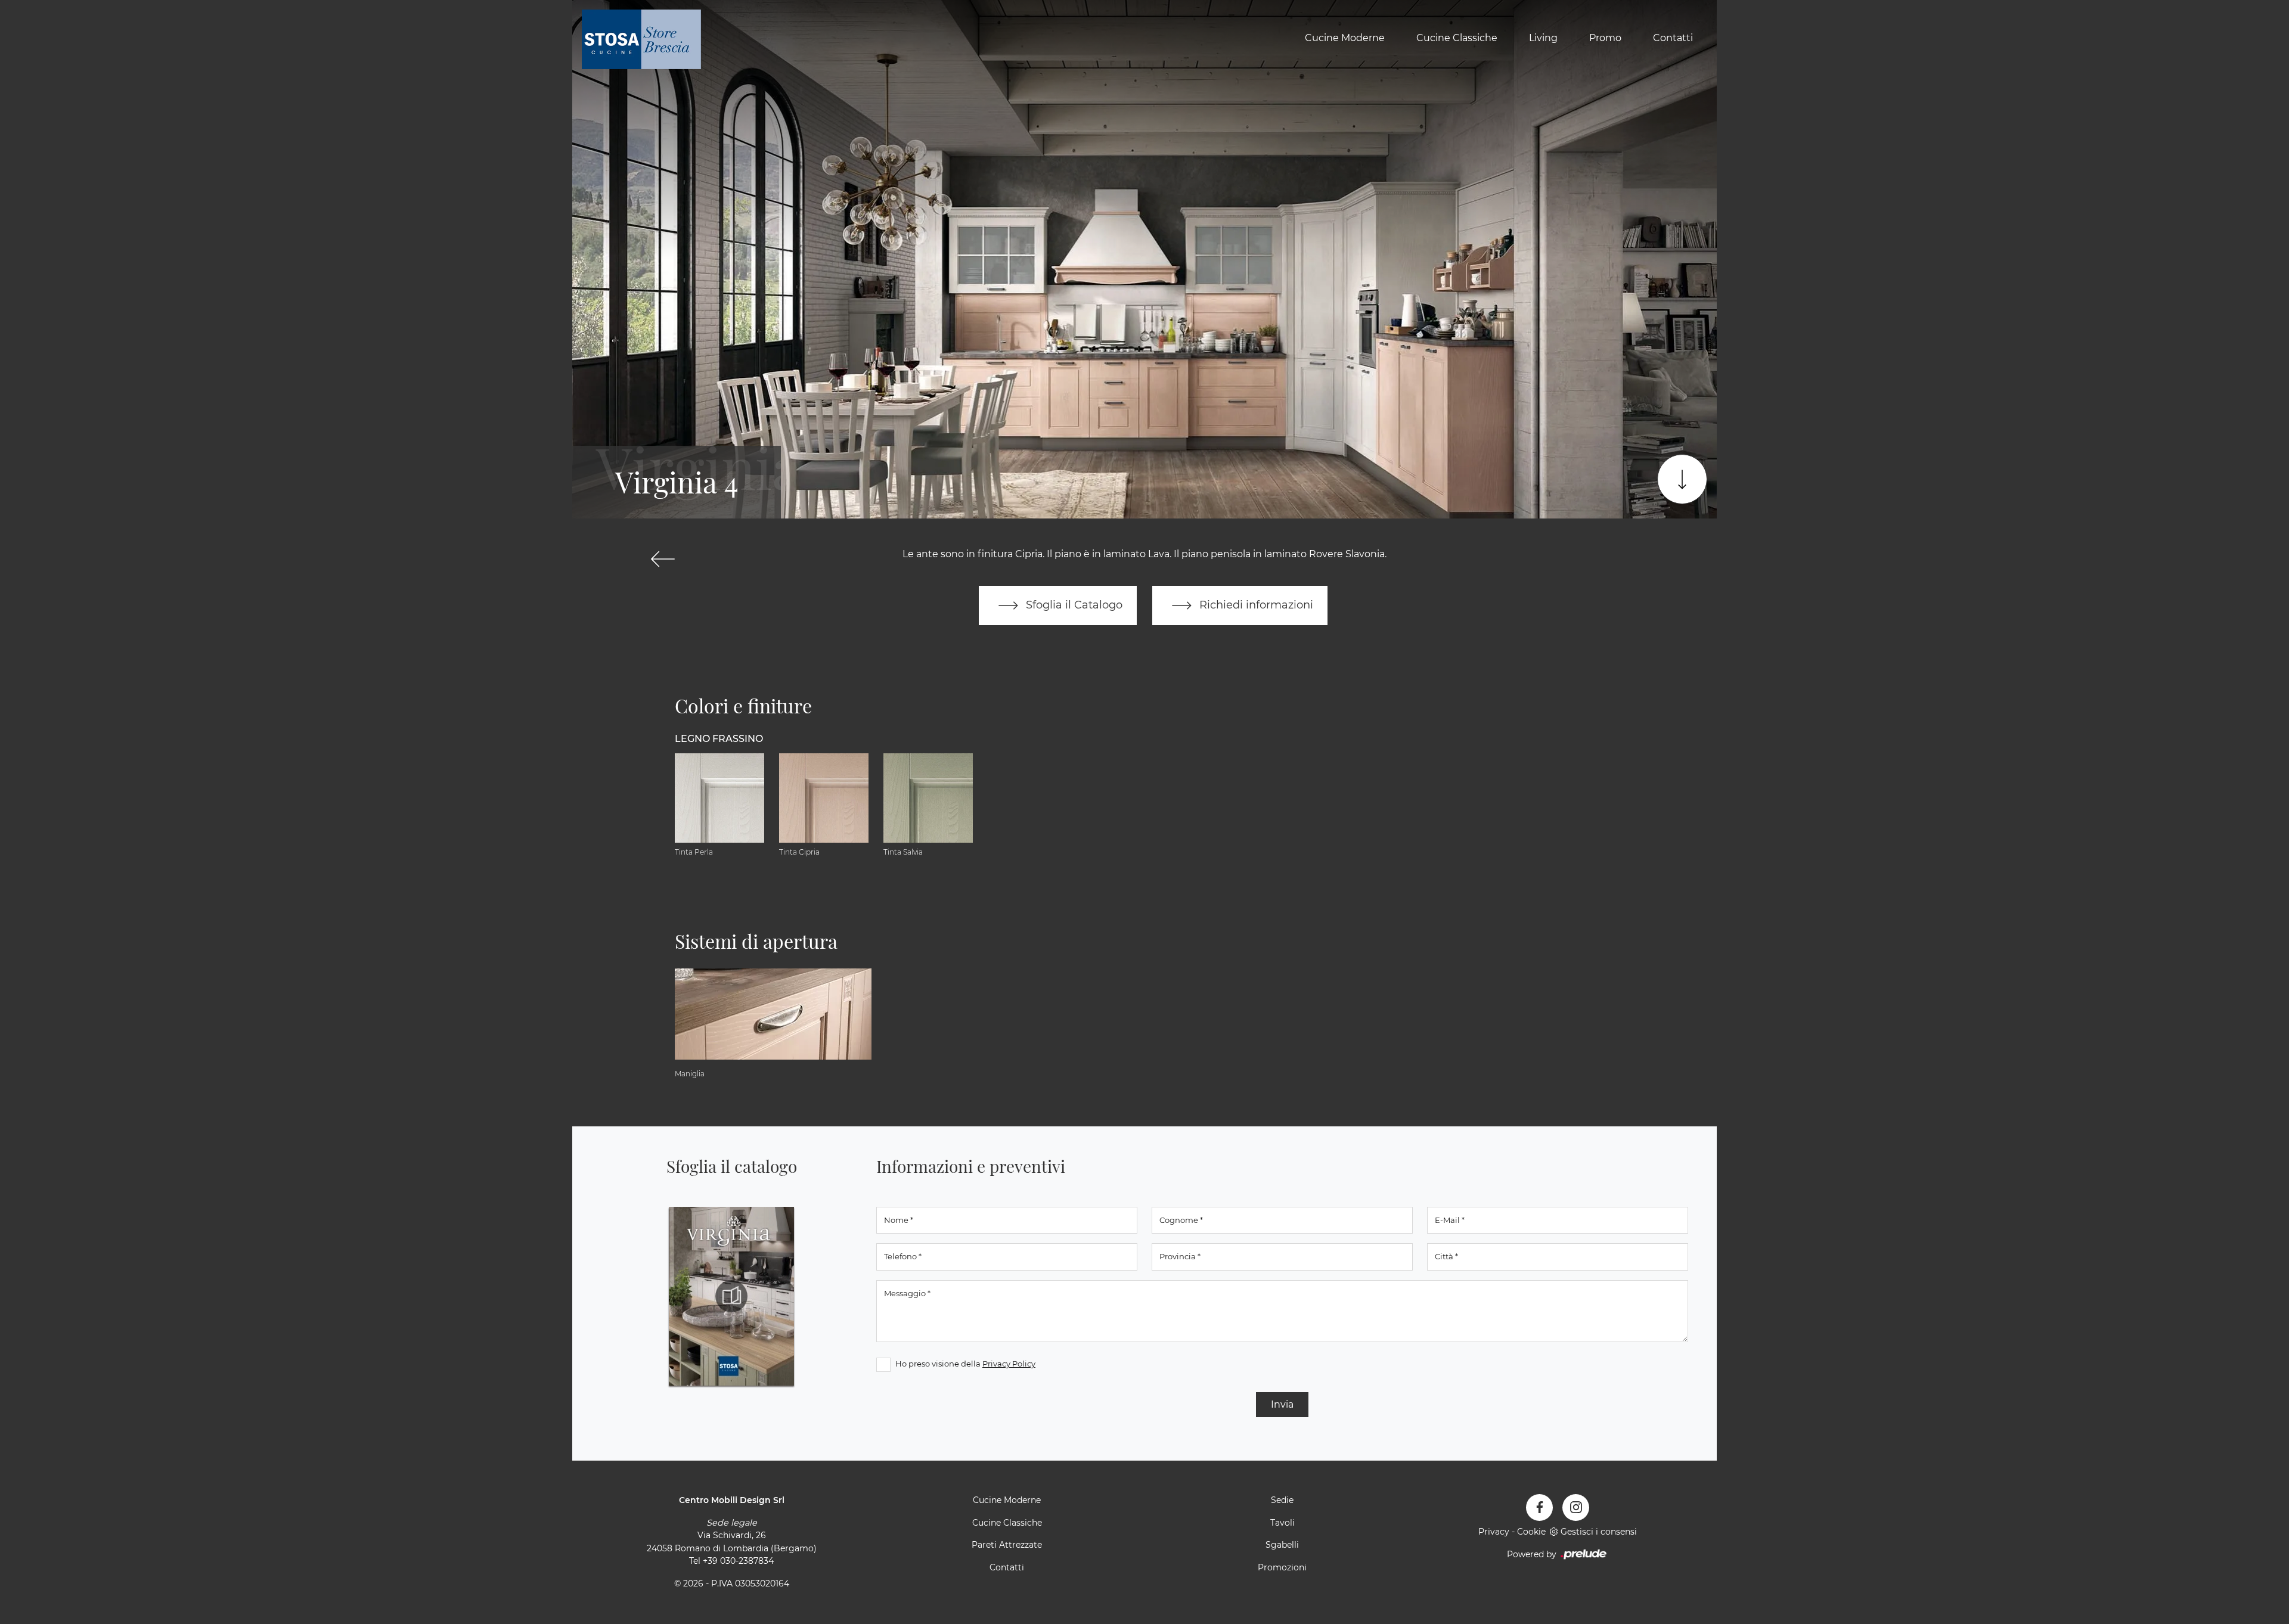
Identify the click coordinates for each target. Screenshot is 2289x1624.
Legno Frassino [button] (719, 739)
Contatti (1673, 38)
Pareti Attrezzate (1007, 1545)
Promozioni (1282, 1567)
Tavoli (1282, 1523)
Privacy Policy (1009, 1364)
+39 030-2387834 (738, 1561)
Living (1543, 38)
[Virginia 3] (663, 559)
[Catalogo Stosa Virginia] (731, 1296)
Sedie (1282, 1500)
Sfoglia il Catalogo (1073, 605)
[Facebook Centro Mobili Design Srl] (1539, 1507)
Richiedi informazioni (1255, 605)
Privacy (1494, 1532)
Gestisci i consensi (1599, 1532)
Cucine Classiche (1457, 38)
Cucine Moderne (1345, 38)
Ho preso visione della (965, 1364)
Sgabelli (1282, 1545)
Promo (1605, 38)
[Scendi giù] (1682, 479)
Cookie (1531, 1532)
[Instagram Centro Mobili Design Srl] (1576, 1507)
